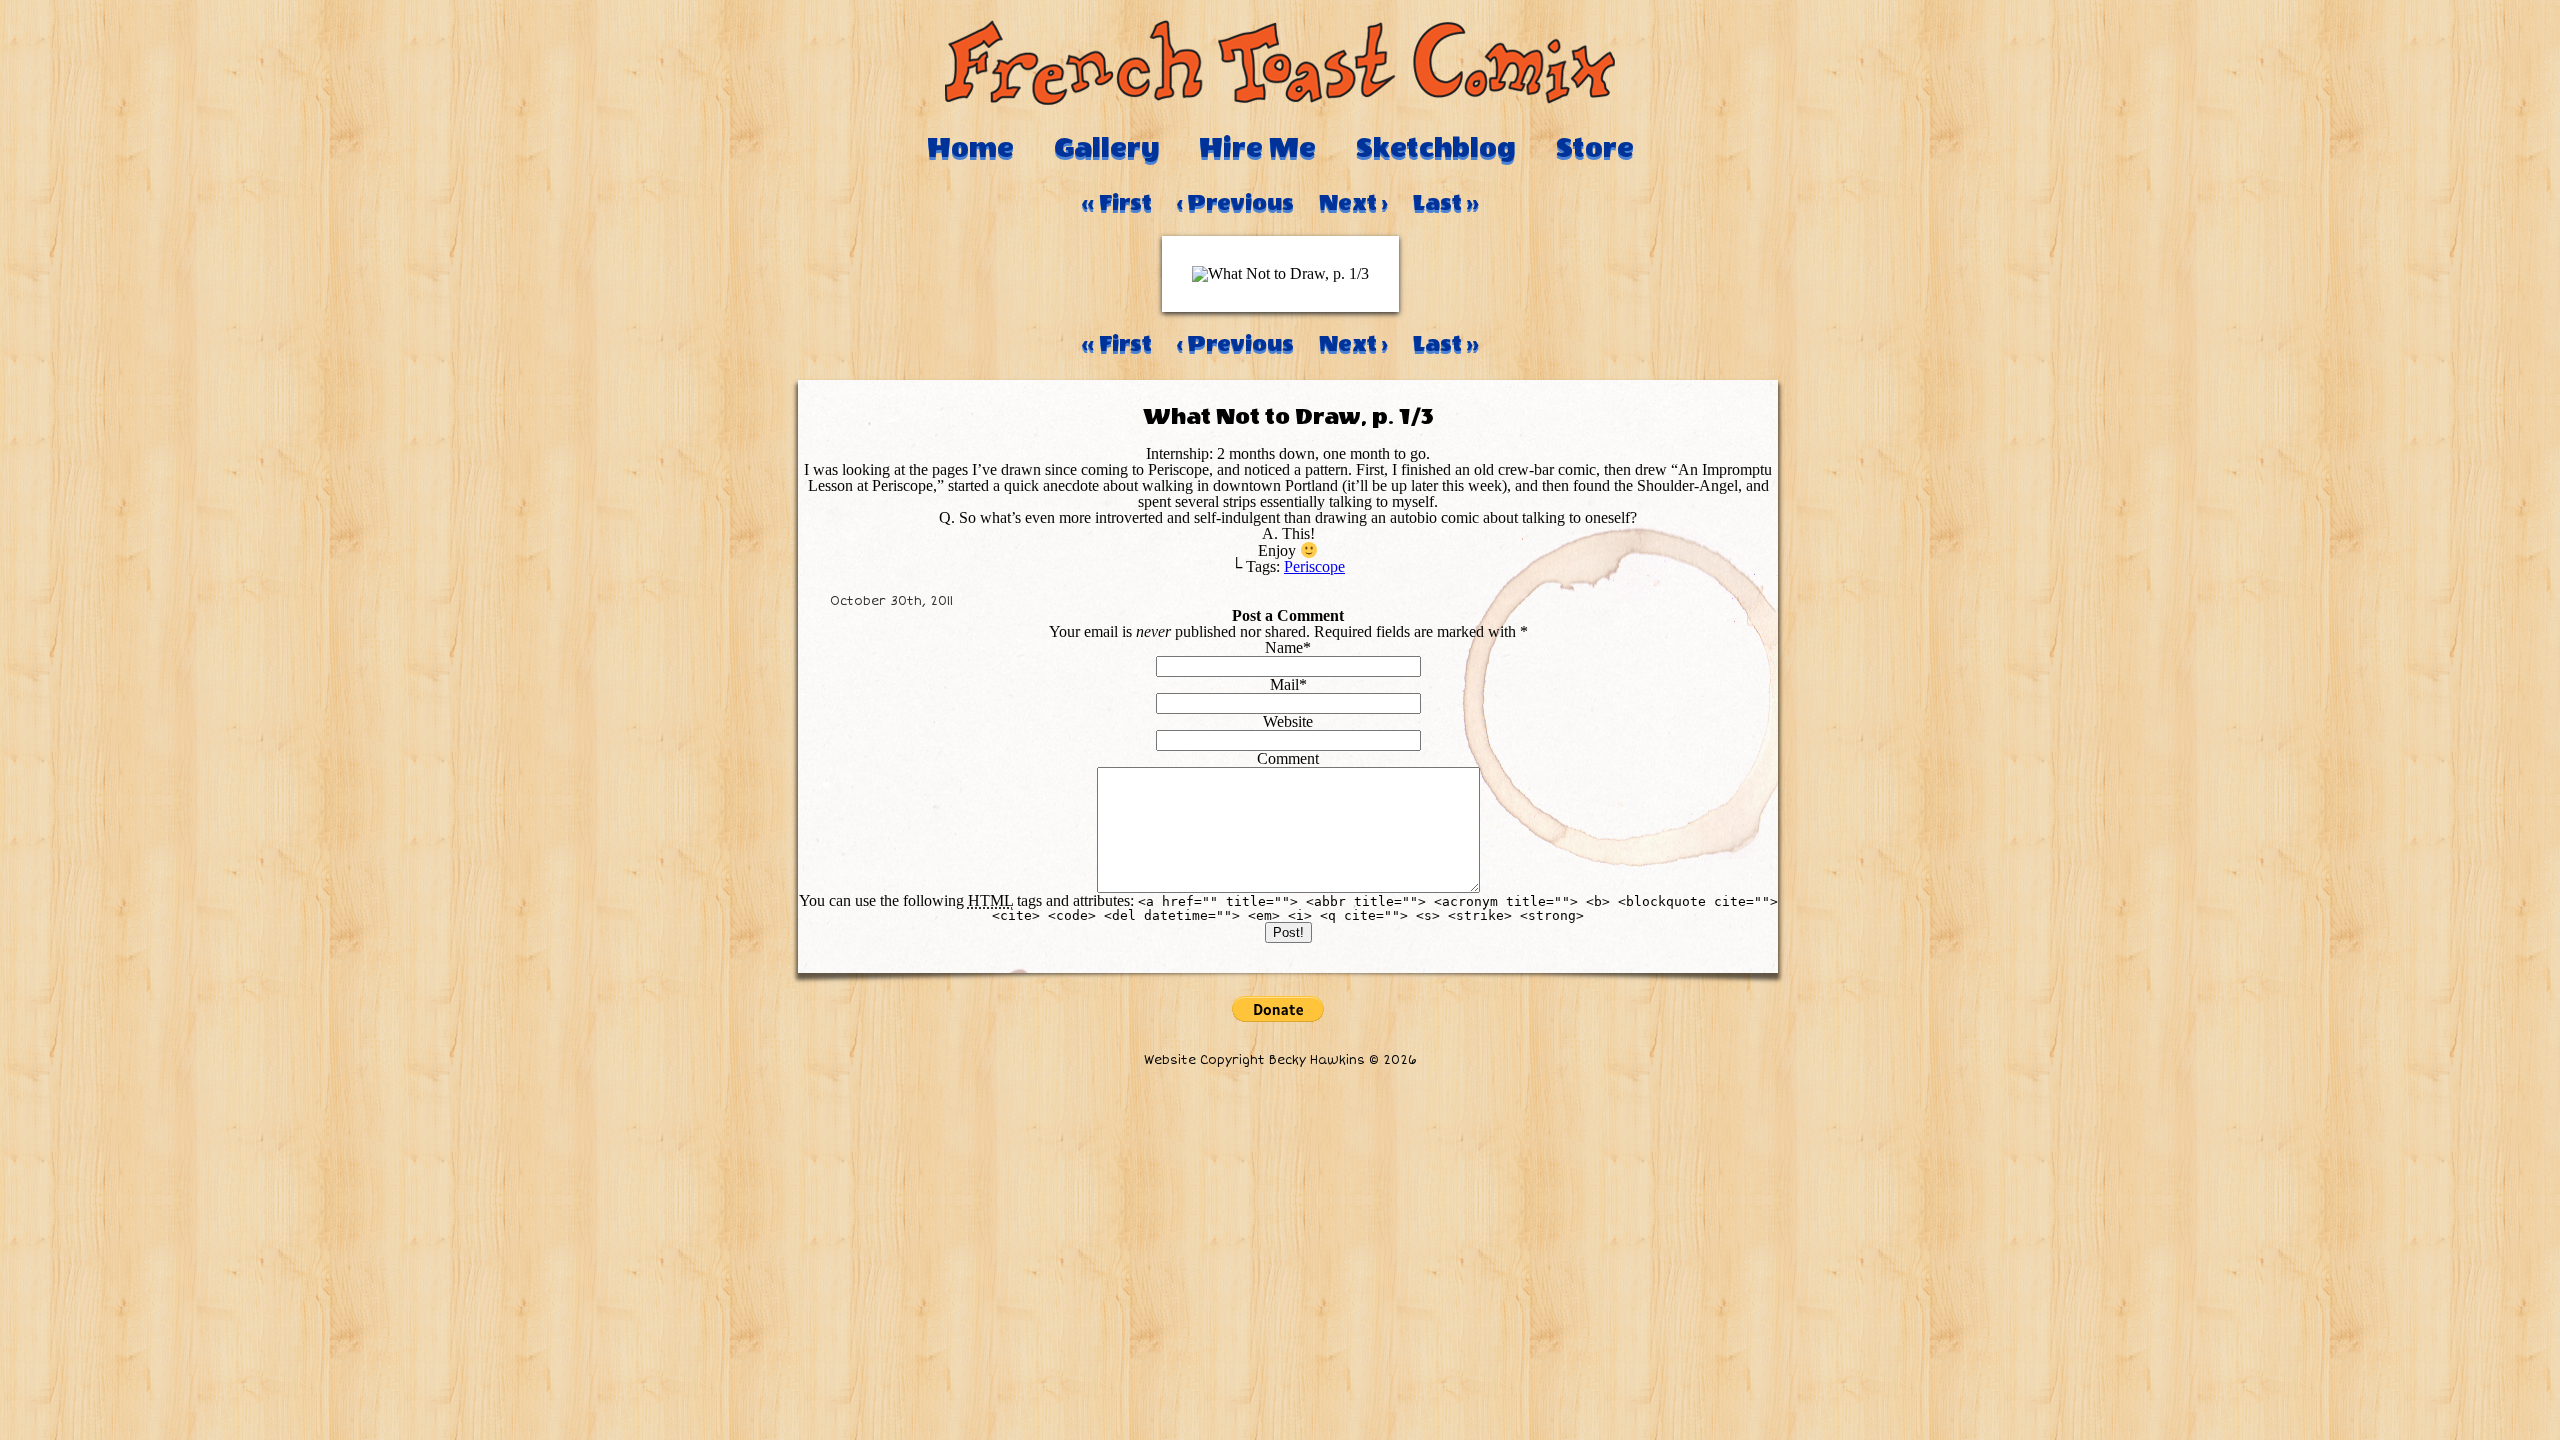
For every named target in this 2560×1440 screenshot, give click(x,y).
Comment (1288, 758)
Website (1288, 721)
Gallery (1106, 148)
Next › (1353, 203)
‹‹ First (1117, 203)
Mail (1284, 684)
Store (1595, 148)
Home (970, 148)
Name (1284, 647)
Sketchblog (1436, 148)
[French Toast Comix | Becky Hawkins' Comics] (1280, 99)
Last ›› (1446, 203)
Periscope (1314, 566)
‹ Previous (1235, 203)
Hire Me (1257, 148)
